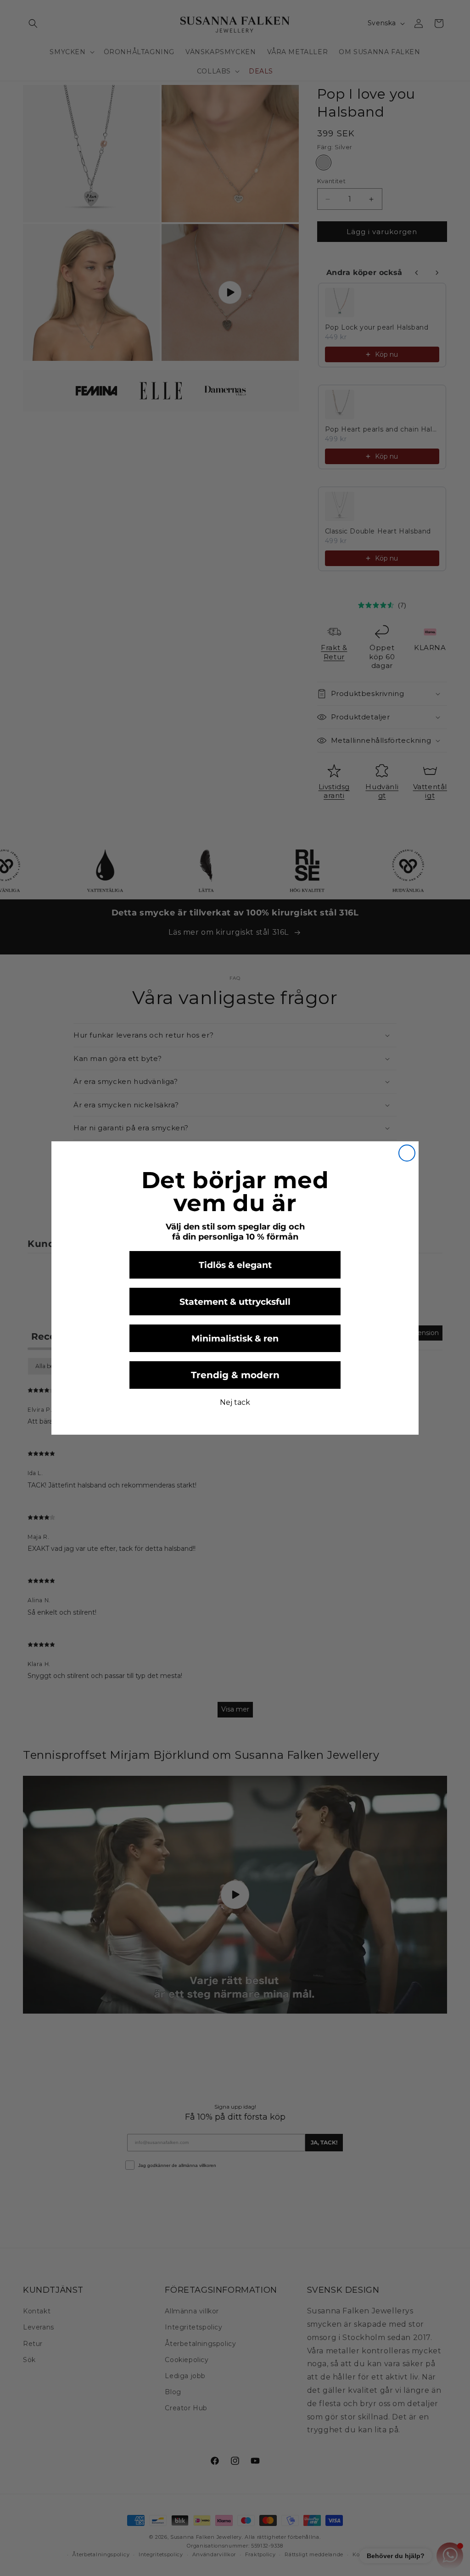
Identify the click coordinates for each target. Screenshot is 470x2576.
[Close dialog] (407, 1153)
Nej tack (235, 1402)
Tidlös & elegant (235, 1265)
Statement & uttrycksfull (235, 1302)
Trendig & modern (235, 1375)
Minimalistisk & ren (235, 1339)
